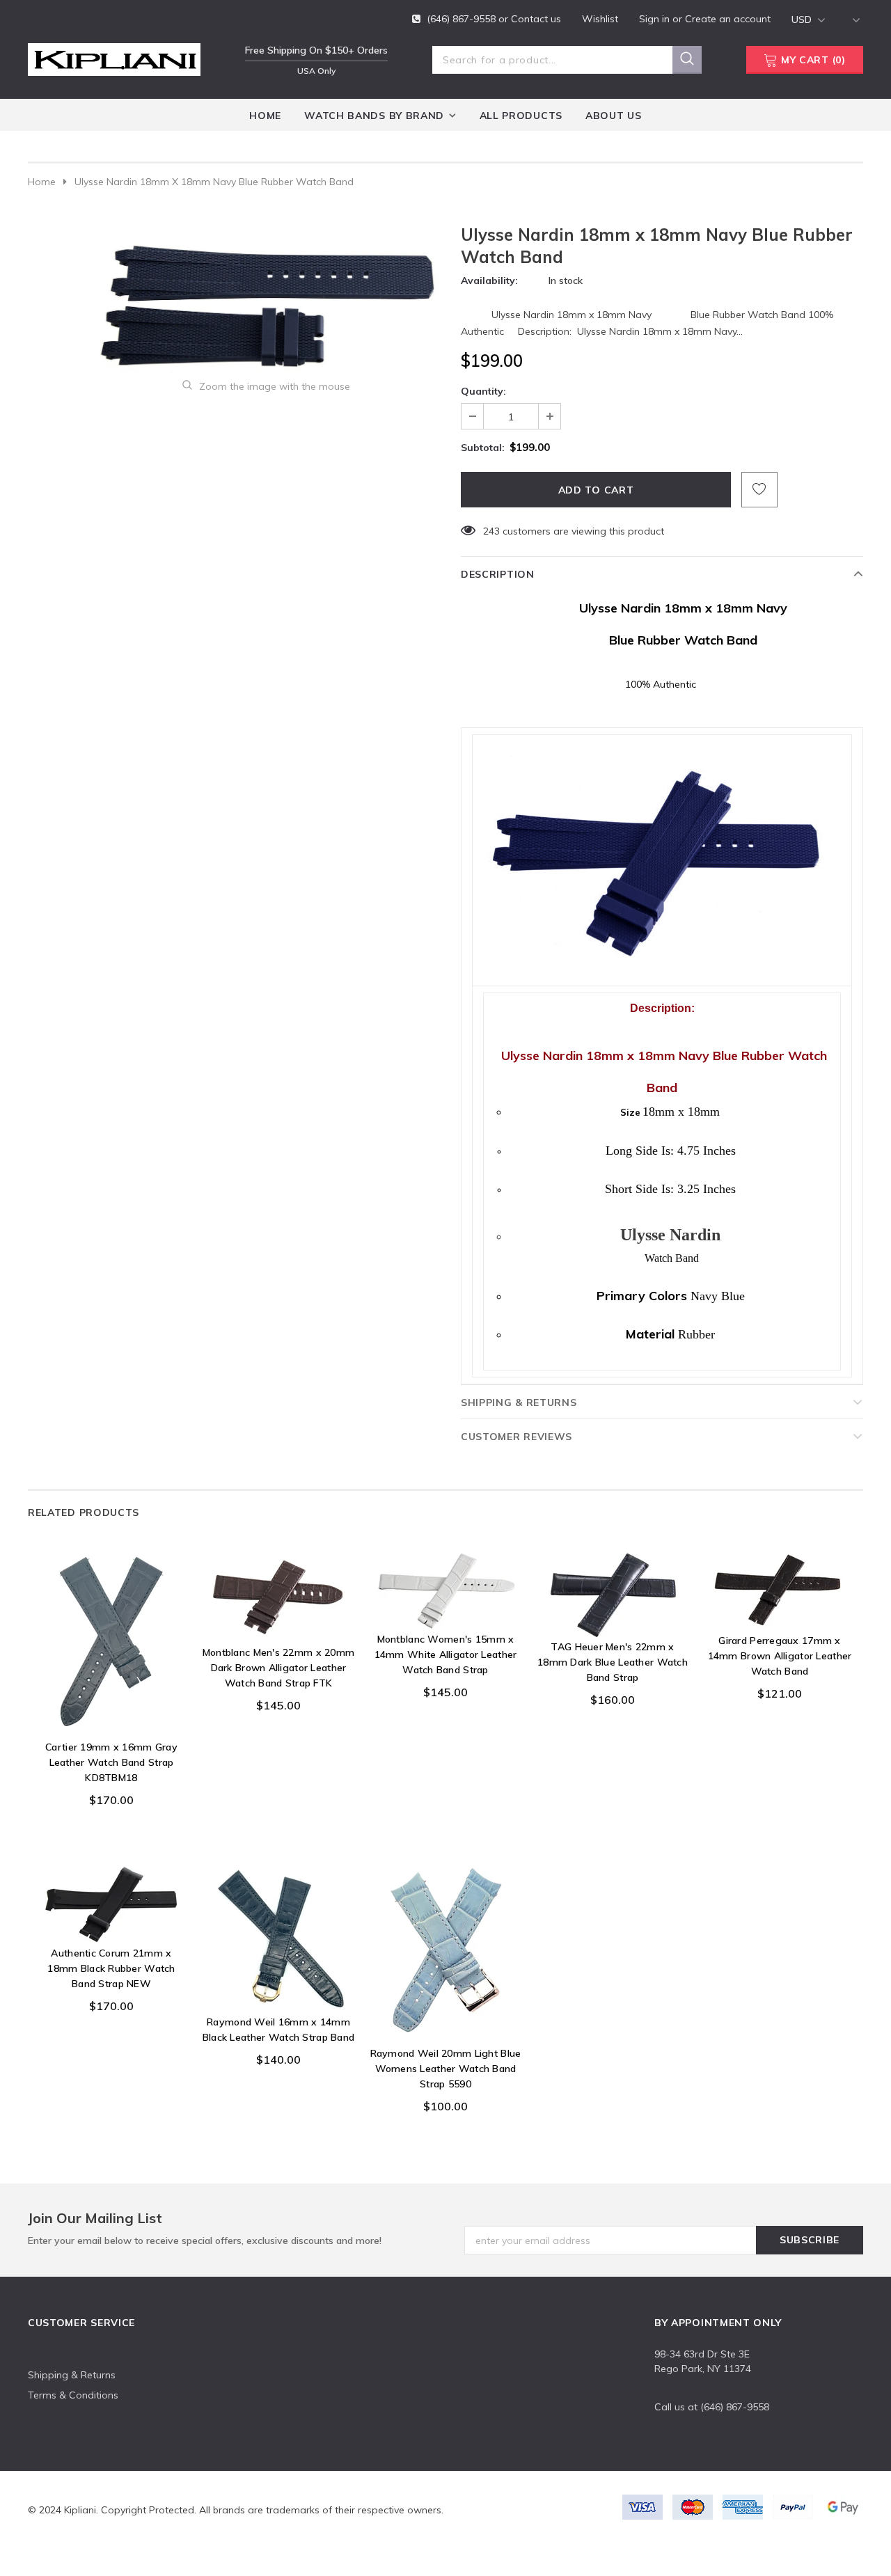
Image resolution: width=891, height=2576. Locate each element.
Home (42, 182)
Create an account (728, 19)
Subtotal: (483, 448)
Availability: (489, 280)
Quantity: (483, 391)
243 (491, 531)
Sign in (656, 19)
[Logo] (114, 57)
